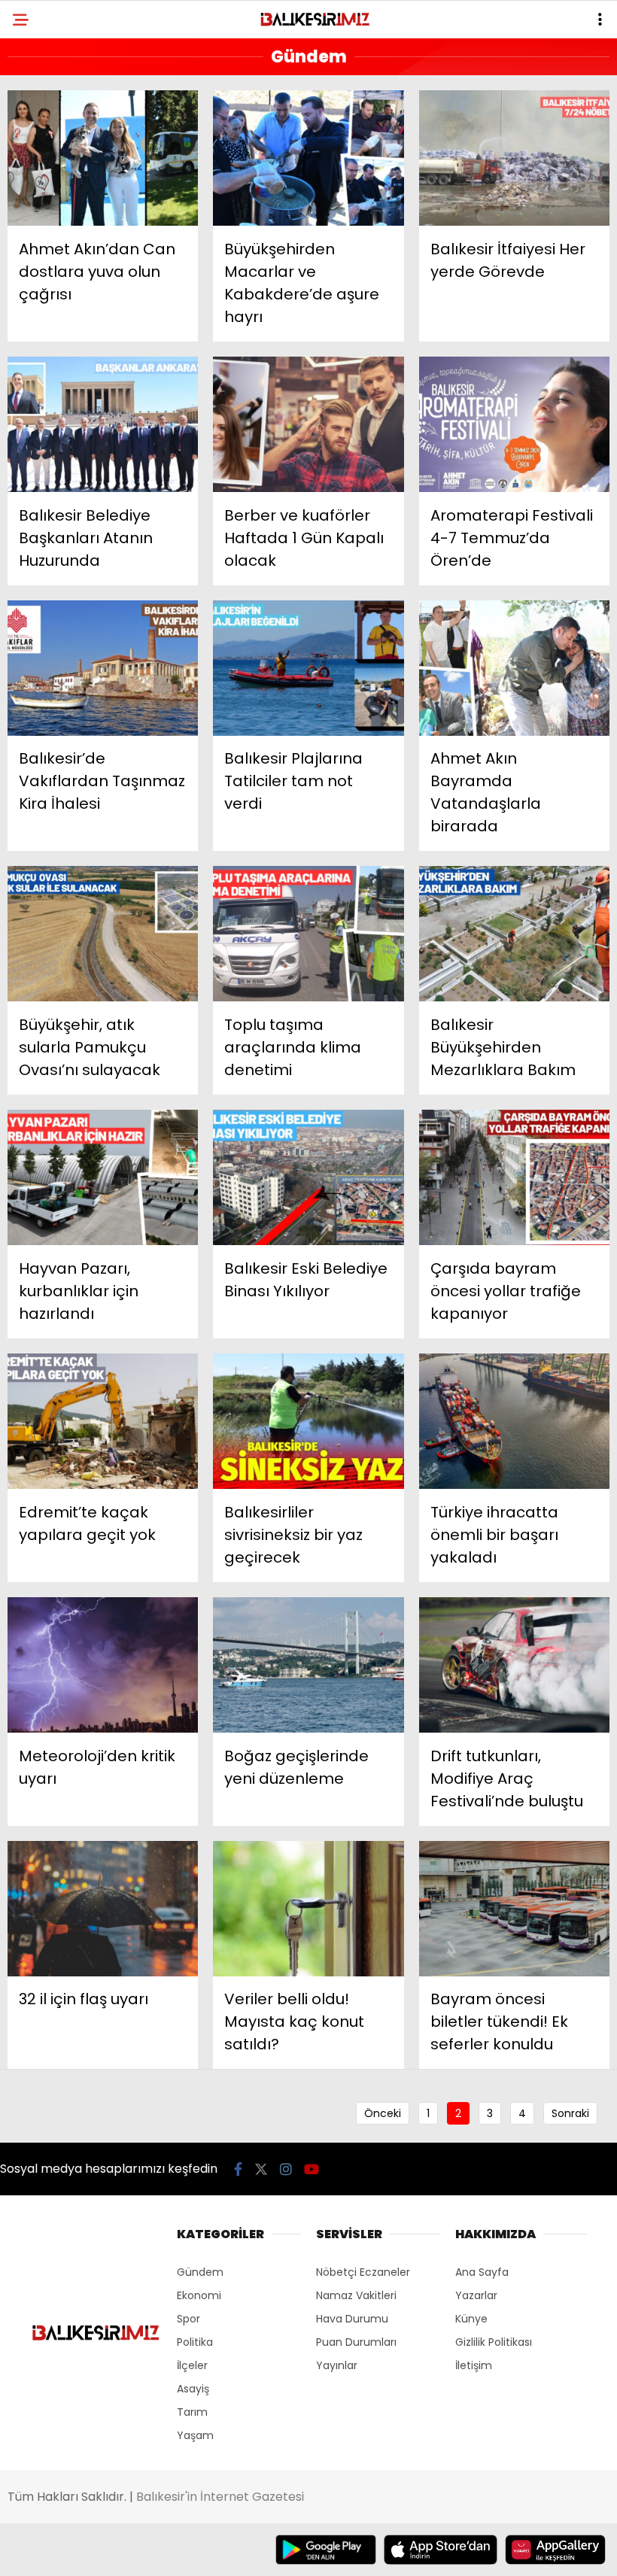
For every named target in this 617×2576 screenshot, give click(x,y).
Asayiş (193, 2389)
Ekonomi (199, 2295)
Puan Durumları (356, 2342)
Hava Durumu (352, 2319)
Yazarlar (476, 2295)
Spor (188, 2319)
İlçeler (192, 2365)
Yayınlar (337, 2365)
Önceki (383, 2113)
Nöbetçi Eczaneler (363, 2272)
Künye (471, 2319)
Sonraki (570, 2113)
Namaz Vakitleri (356, 2295)
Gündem (200, 2272)
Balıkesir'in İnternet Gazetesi (220, 2497)
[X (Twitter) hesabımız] (261, 2169)
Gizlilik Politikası (494, 2342)
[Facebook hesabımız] (238, 2169)
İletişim (474, 2365)
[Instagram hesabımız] (286, 2169)
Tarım (192, 2412)
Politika (195, 2342)
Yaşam (195, 2435)
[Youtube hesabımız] (312, 2169)
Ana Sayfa (482, 2272)
